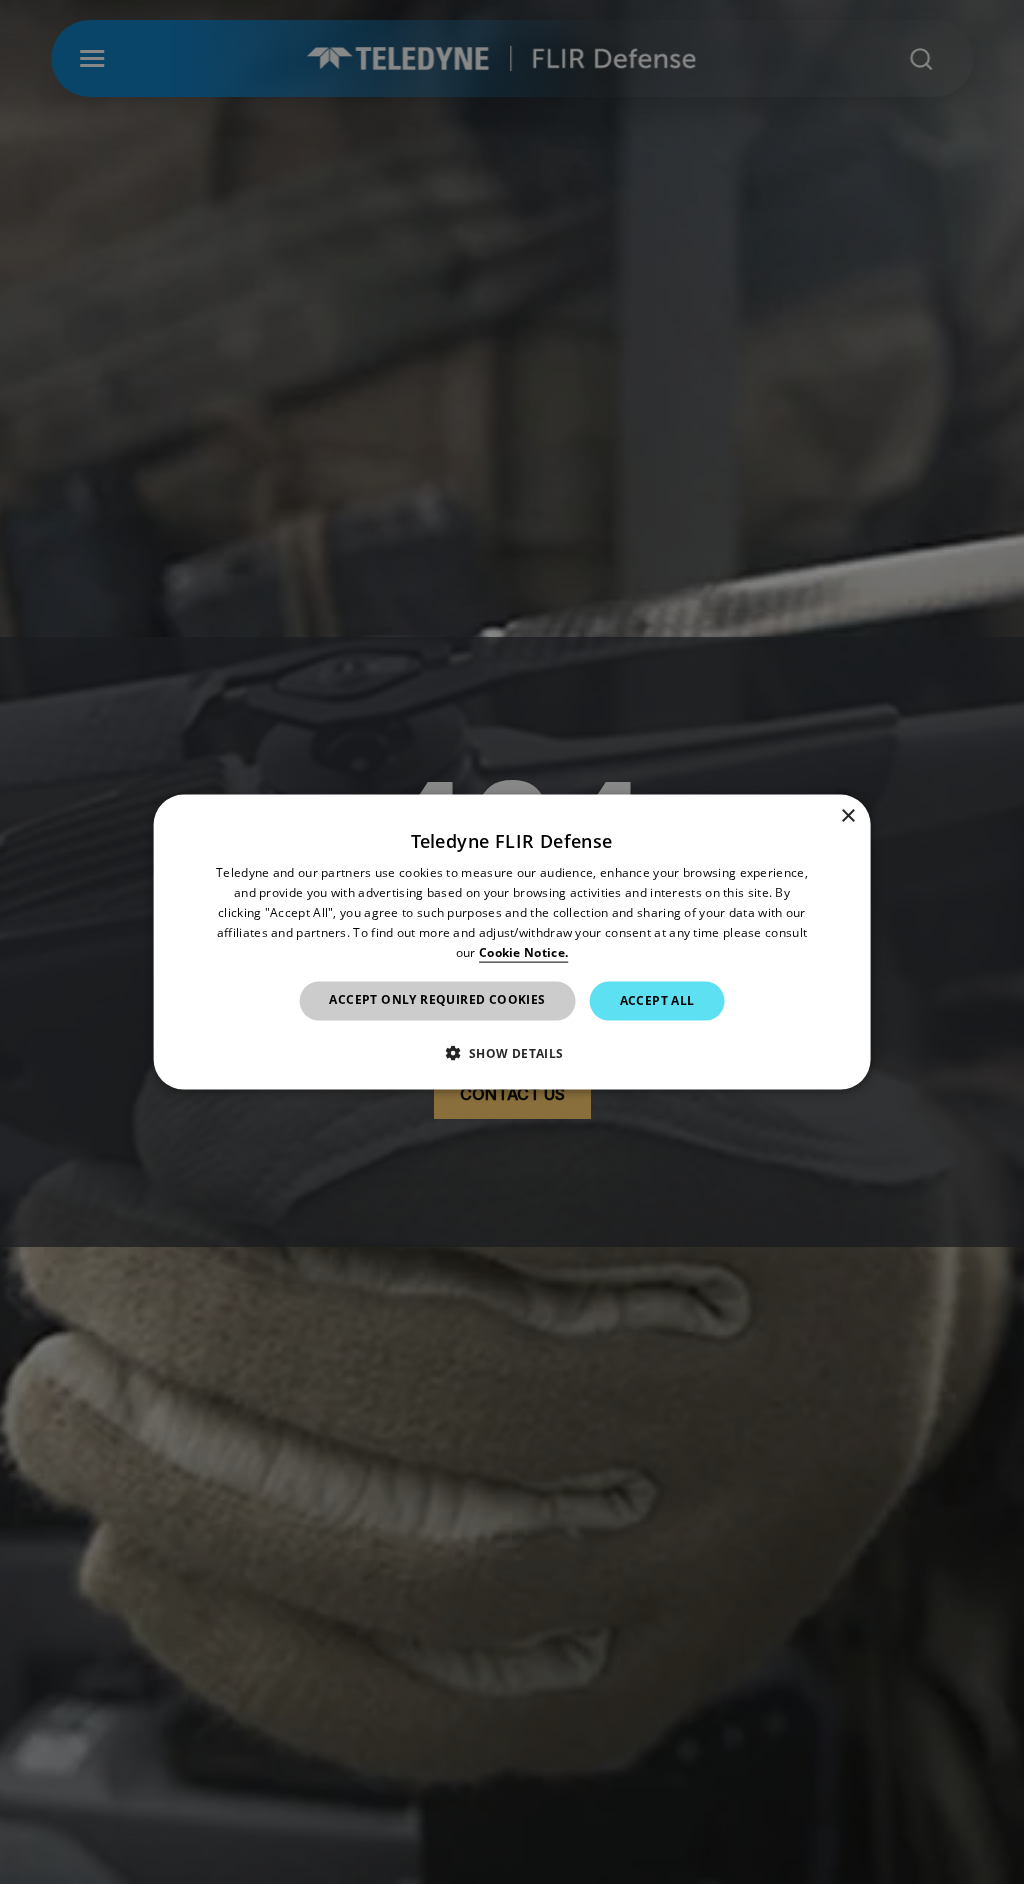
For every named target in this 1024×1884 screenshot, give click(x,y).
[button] (511, 1052)
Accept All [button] (657, 1000)
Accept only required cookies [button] (437, 999)
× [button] (847, 816)
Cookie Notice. (523, 951)
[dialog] (512, 942)
